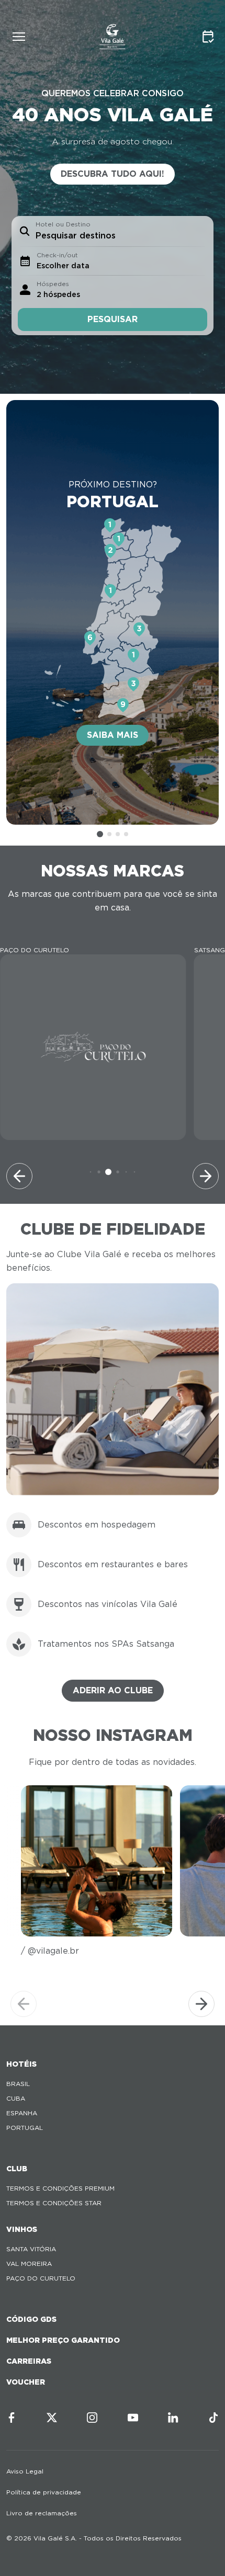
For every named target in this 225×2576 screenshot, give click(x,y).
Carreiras (29, 2361)
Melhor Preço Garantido (63, 2340)
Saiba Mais (113, 735)
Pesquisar (113, 319)
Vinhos (22, 2229)
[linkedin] (173, 2418)
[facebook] (12, 2418)
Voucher (26, 2382)
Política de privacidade (44, 2492)
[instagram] (92, 2418)
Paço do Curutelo (41, 2278)
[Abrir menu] (19, 37)
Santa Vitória (31, 2249)
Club (17, 2169)
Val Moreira (29, 2264)
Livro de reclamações (42, 2513)
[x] (52, 2418)
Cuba (16, 2098)
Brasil (18, 2084)
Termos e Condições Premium (60, 2188)
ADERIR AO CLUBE (113, 1690)
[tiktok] (213, 2418)
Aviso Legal (25, 2471)
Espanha (22, 2113)
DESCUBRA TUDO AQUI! (113, 174)
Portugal (25, 2128)
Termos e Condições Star (54, 2203)
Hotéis (21, 2064)
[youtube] (133, 2418)
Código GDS (31, 2319)
